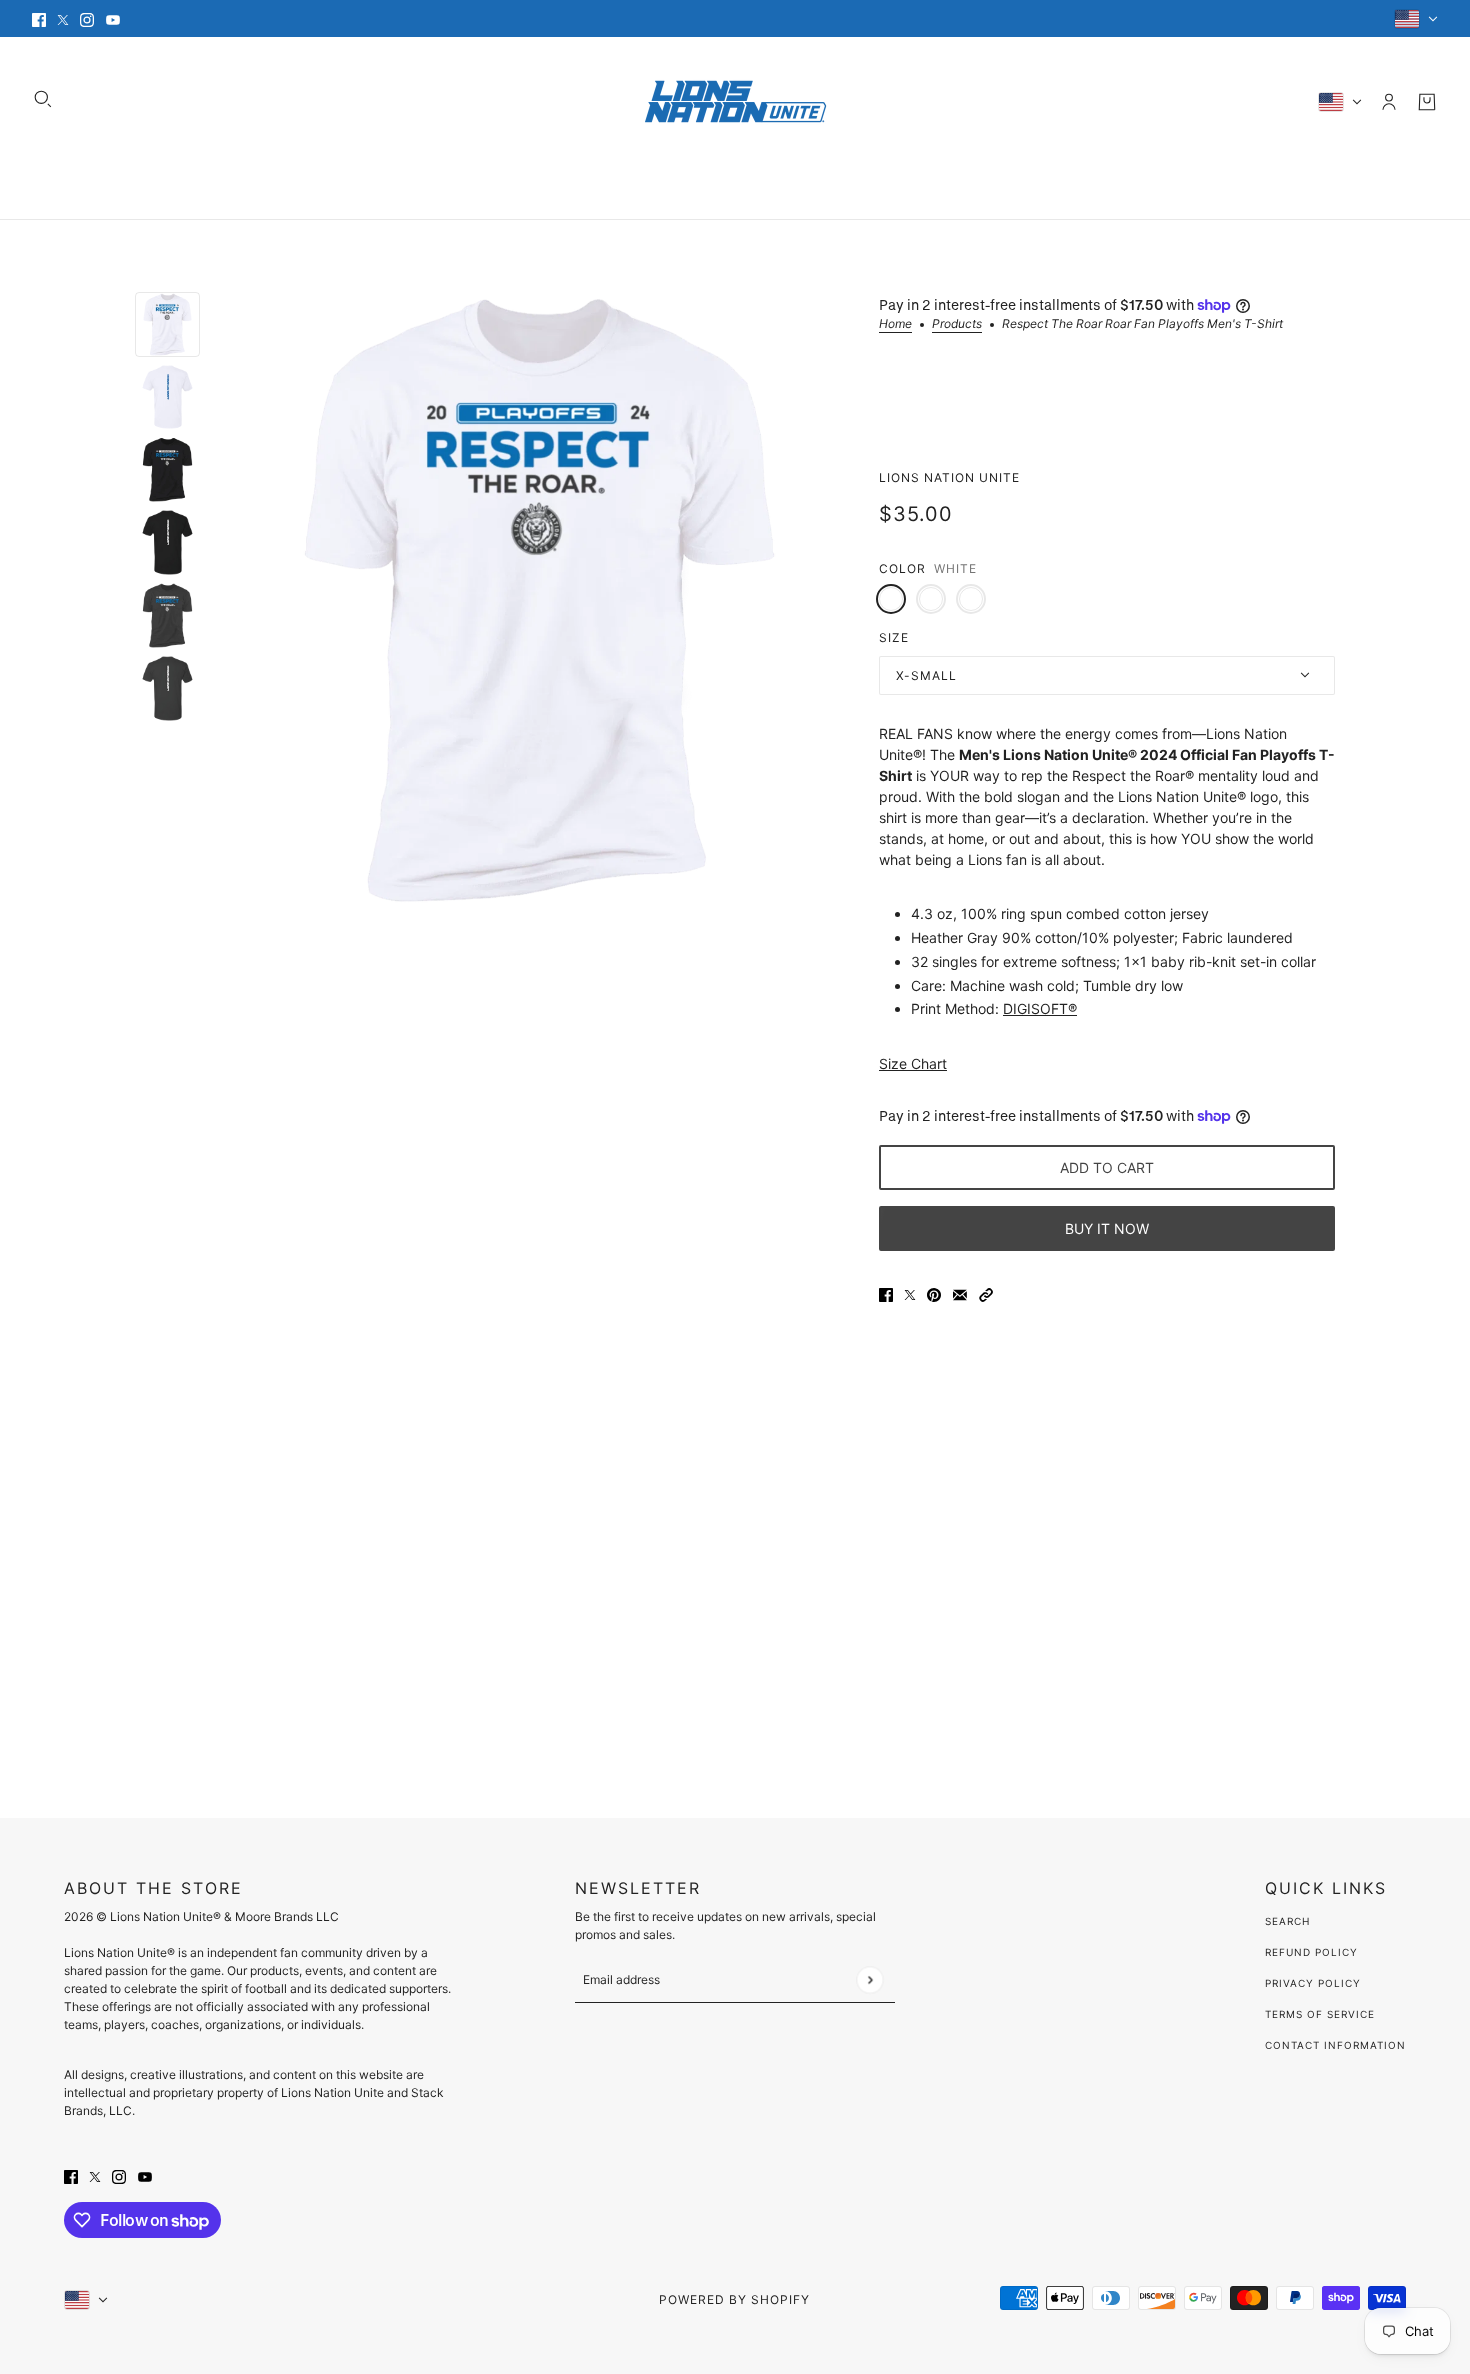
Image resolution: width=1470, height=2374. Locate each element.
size (894, 637)
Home (895, 324)
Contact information (1335, 2045)
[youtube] (113, 18)
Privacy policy (1313, 1983)
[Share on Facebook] (886, 1293)
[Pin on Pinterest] (934, 1293)
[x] (63, 18)
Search (1287, 1921)
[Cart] (1427, 102)
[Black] (931, 599)
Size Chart (913, 1063)
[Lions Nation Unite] (735, 101)
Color (902, 568)
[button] (986, 1293)
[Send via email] (960, 1293)
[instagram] (87, 18)
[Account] (1389, 102)
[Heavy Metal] (971, 599)
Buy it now (1107, 1228)
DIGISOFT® (1040, 1008)
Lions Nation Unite (949, 477)
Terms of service (1320, 2014)
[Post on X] (910, 1293)
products (957, 324)
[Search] (43, 99)
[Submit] (869, 1979)
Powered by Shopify (734, 2299)
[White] (891, 599)
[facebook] (39, 18)
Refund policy (1311, 1952)
